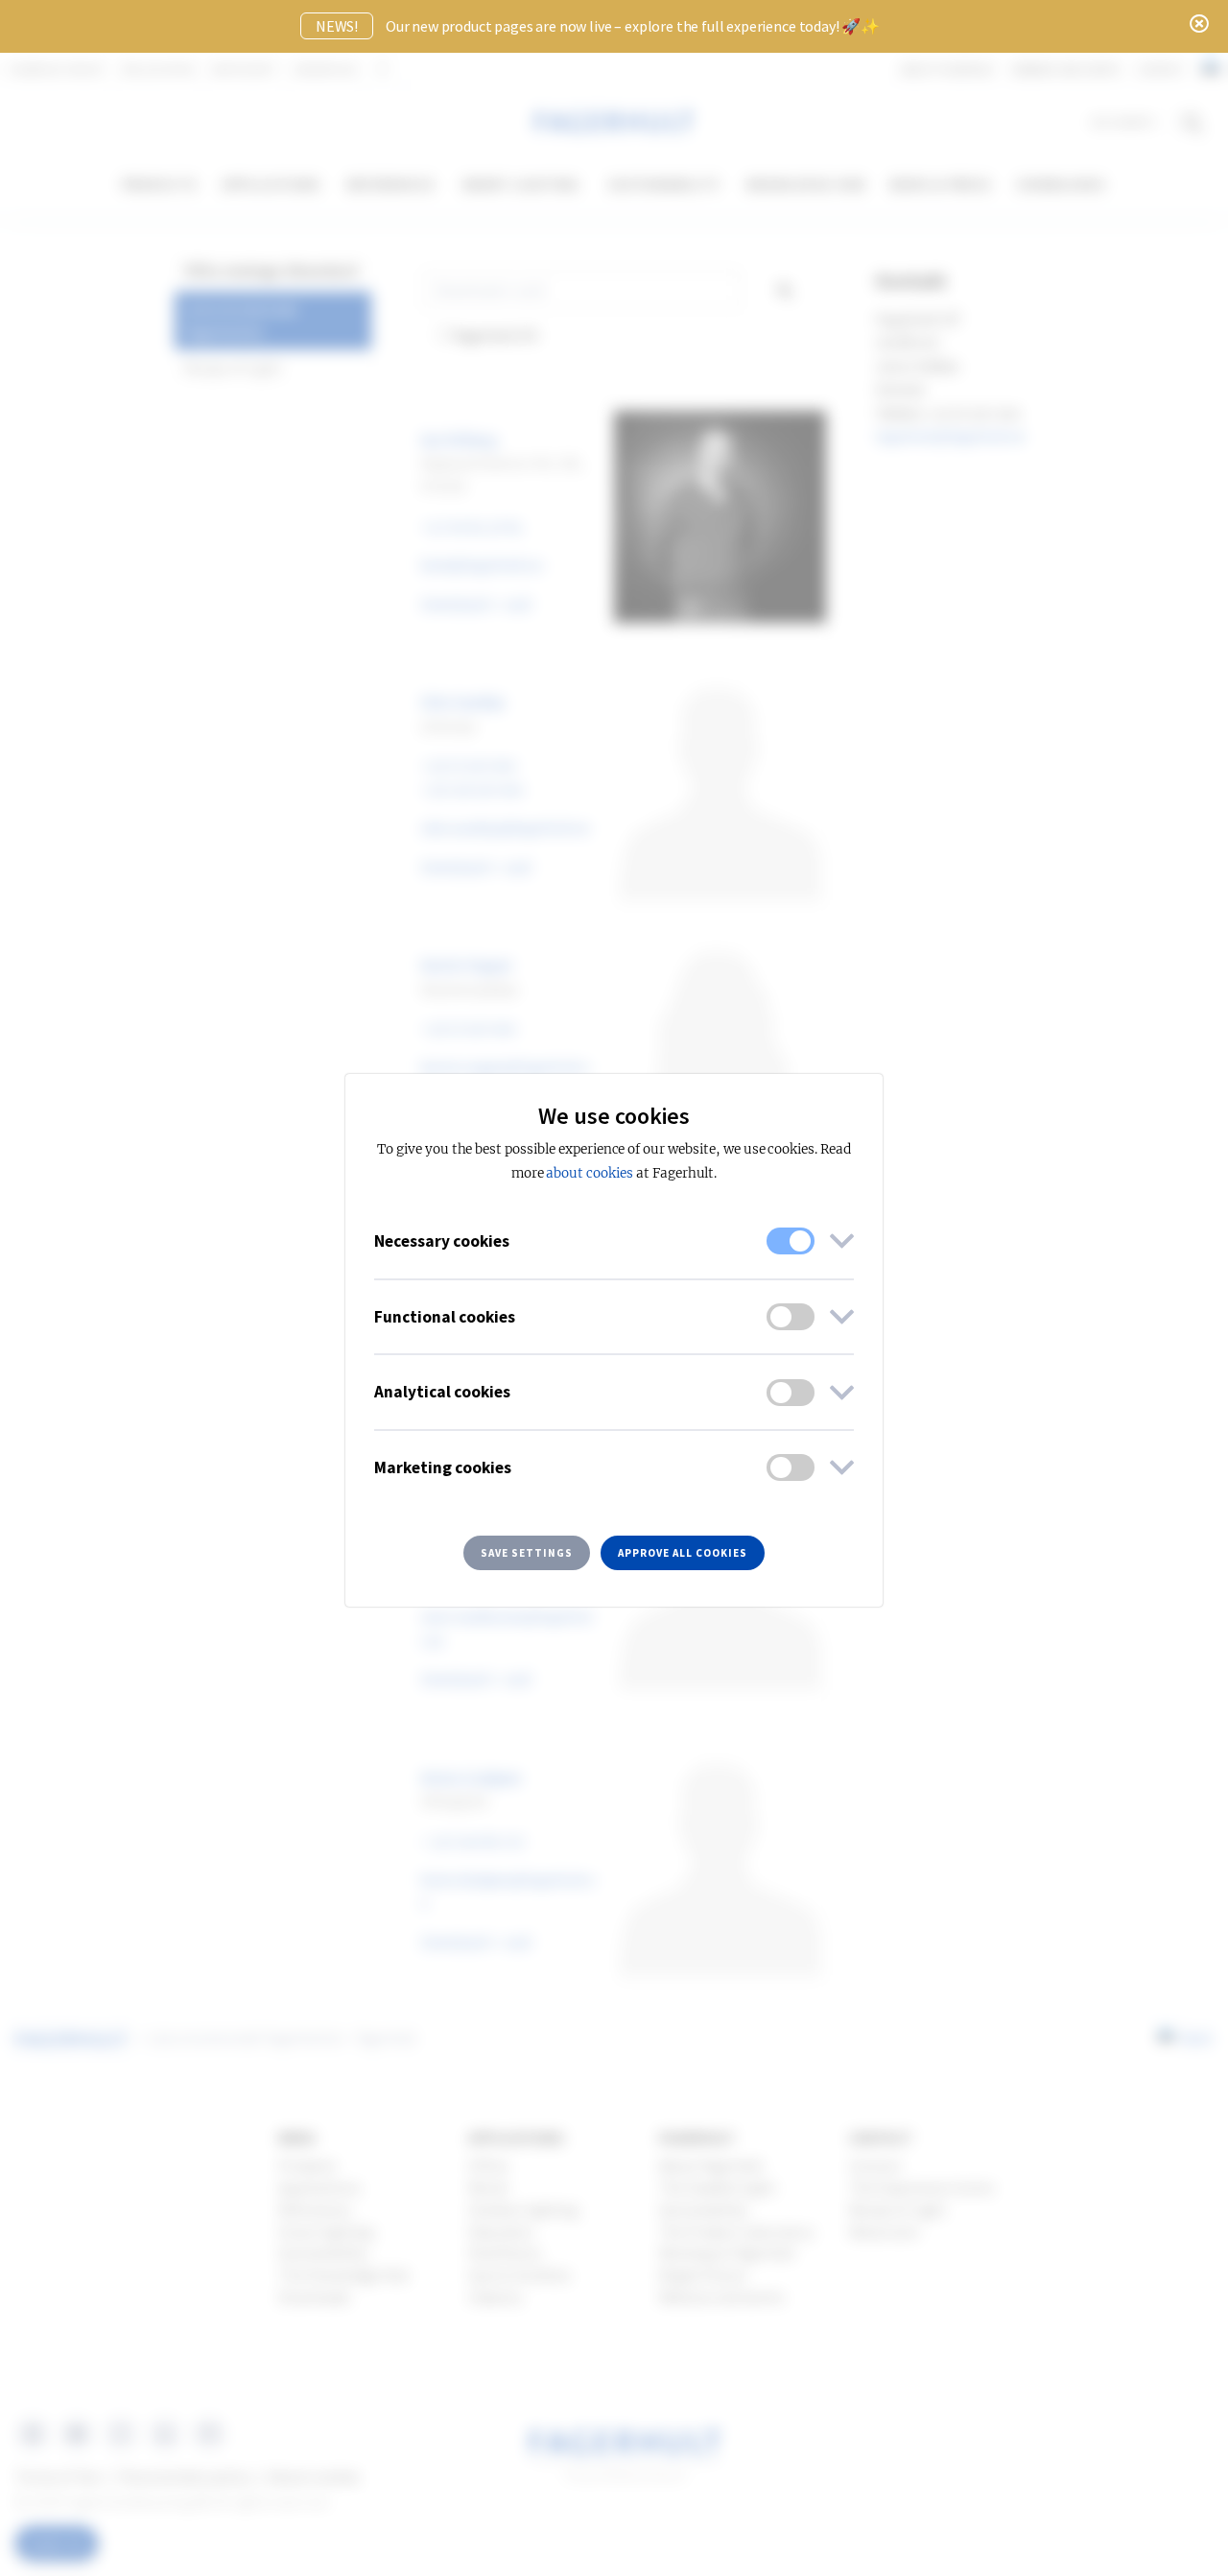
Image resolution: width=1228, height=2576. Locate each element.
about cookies (589, 1173)
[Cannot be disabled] (791, 1241)
